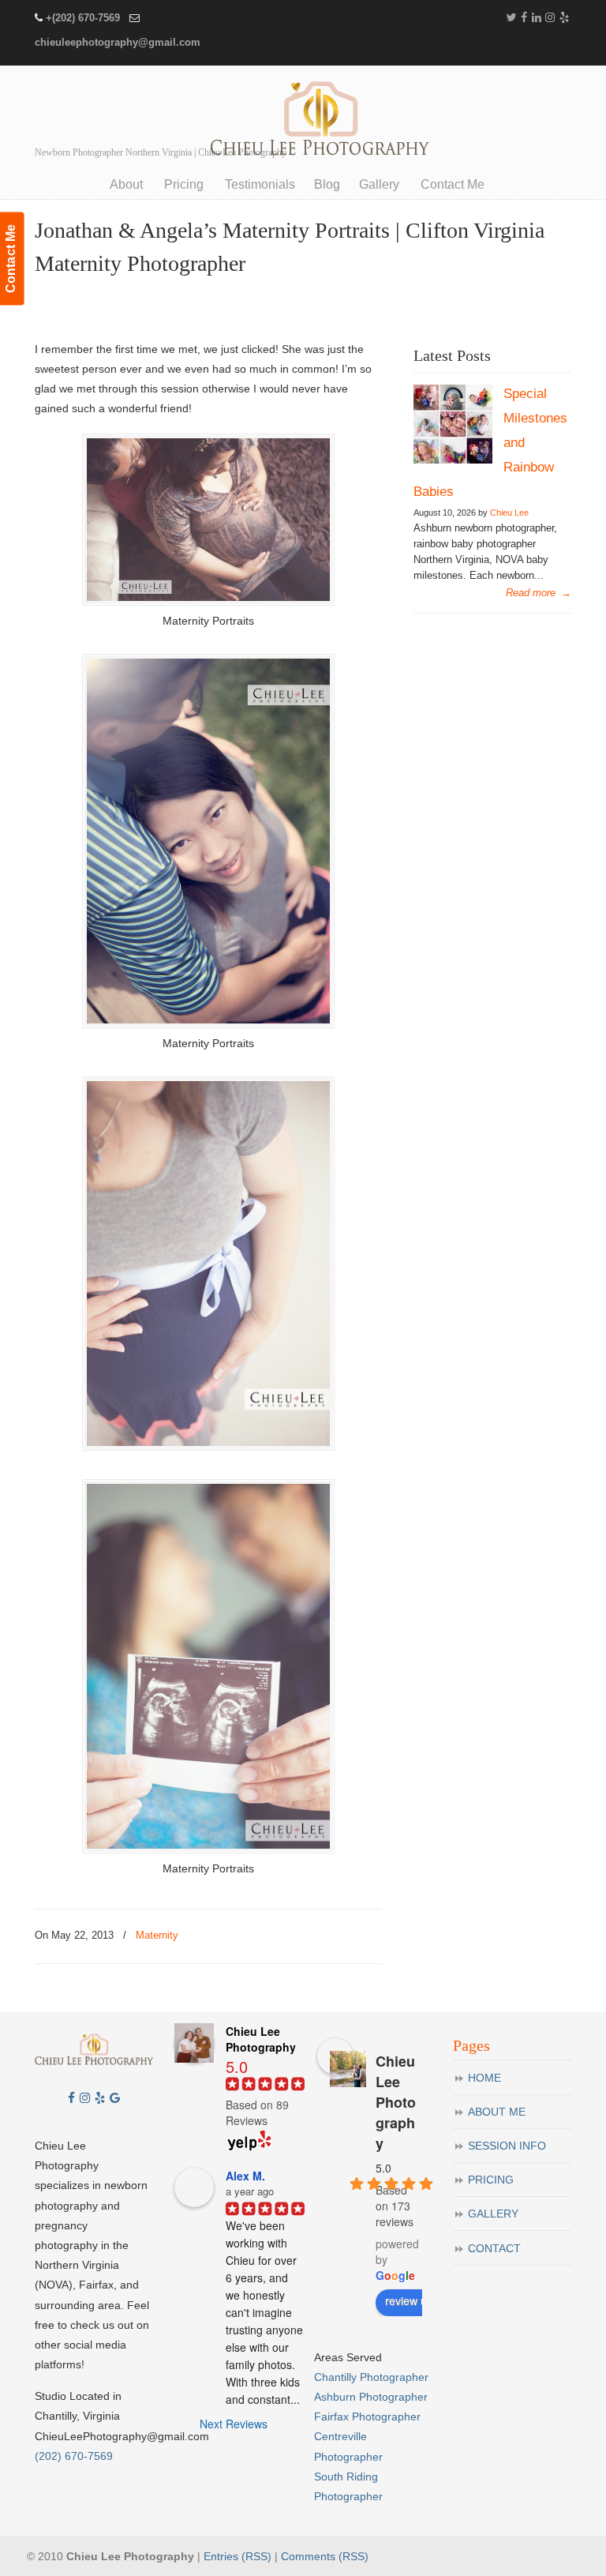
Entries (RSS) (238, 2556)
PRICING (491, 2180)
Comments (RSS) (325, 2556)
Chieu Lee (509, 513)
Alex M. (245, 2176)
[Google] (115, 2098)
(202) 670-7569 (74, 2456)
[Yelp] (564, 18)
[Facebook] (524, 18)
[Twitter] (511, 18)
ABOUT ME (497, 2112)
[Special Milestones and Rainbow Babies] (453, 460)
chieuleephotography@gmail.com (118, 42)
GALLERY (493, 2214)
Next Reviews (234, 2424)
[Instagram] (551, 18)
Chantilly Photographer (371, 2377)
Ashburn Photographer (371, 2397)
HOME (484, 2078)
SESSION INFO (507, 2146)
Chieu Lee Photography (319, 121)
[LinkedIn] (537, 18)
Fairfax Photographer (367, 2416)
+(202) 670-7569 (83, 18)
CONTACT (494, 2248)
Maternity (157, 1935)
